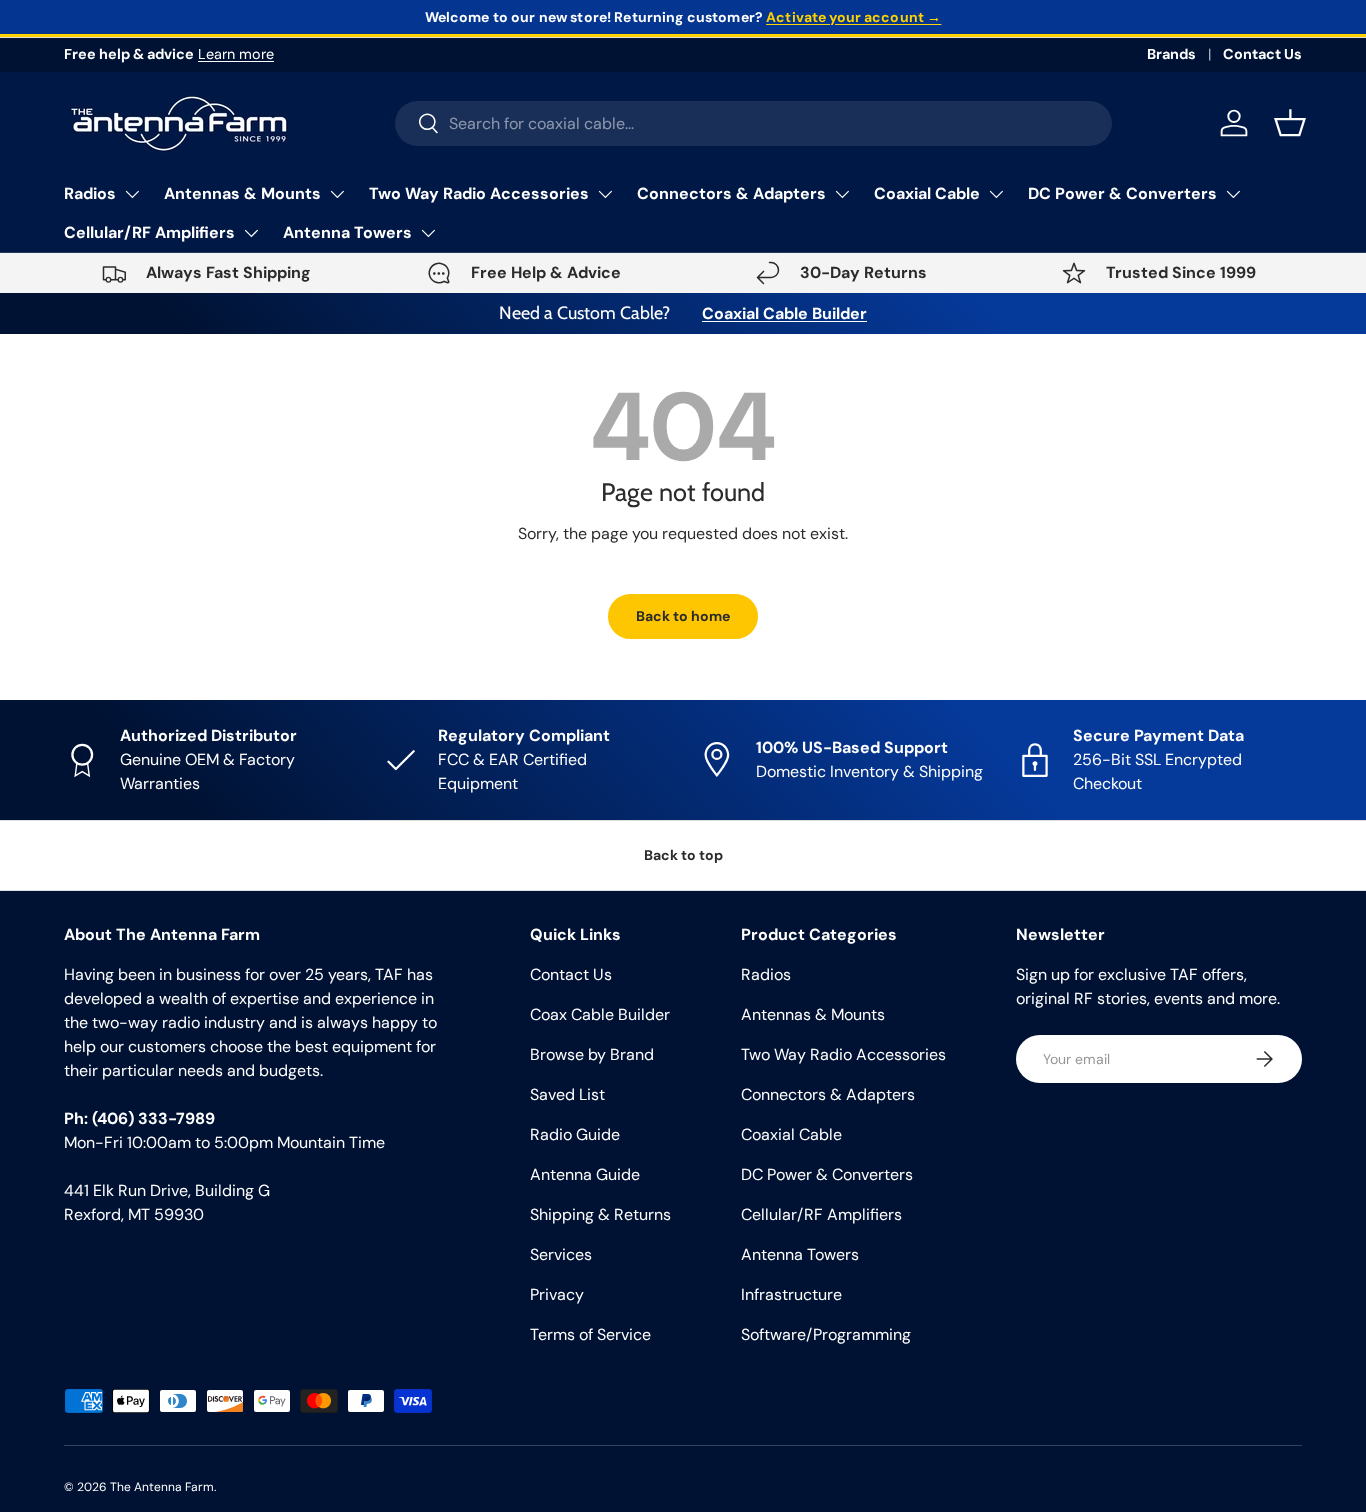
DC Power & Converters (1122, 193)
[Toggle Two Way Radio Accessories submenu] (605, 194)
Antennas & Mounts (242, 193)
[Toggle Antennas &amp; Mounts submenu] (337, 194)
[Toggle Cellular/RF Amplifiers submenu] (251, 233)
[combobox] (753, 123)
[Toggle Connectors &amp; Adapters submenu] (842, 194)
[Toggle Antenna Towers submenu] (428, 233)
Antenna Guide (585, 1174)
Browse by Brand (592, 1054)
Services (561, 1254)
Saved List (567, 1094)
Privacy (557, 1294)
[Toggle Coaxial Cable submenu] (996, 194)
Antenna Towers (347, 232)
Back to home (683, 616)
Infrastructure (791, 1294)
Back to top (683, 855)
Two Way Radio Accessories (479, 193)
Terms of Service (590, 1334)
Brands (1171, 54)
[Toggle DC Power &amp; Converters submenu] (1233, 194)
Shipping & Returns (600, 1214)
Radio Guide (575, 1134)
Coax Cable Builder (600, 1014)
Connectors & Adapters (731, 193)
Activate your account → (853, 17)
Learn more (236, 54)
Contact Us (1262, 54)
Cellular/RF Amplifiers (149, 232)
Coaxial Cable (927, 193)
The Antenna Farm (162, 1487)
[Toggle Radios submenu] (132, 194)
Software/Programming (826, 1334)
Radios (90, 193)
